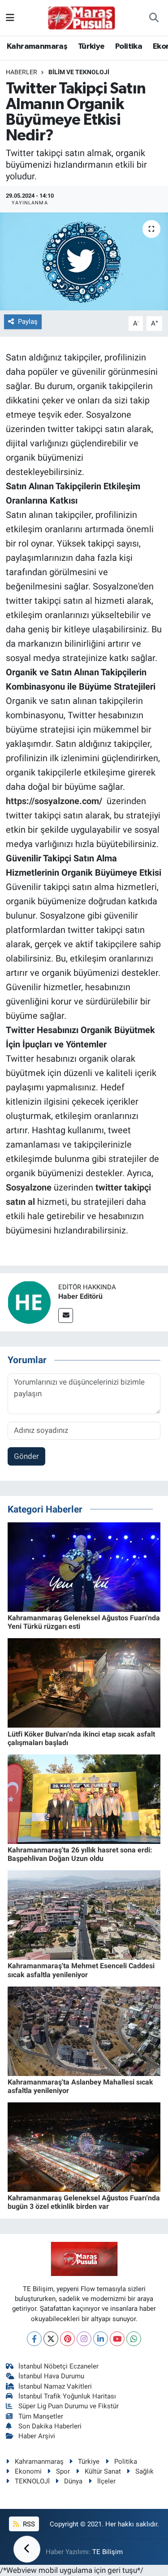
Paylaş (28, 322)
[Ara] (154, 18)
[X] (51, 2339)
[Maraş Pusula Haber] (82, 18)
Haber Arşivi (37, 2436)
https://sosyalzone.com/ (54, 801)
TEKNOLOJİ (32, 2481)
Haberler (22, 72)
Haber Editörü (80, 1296)
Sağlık (144, 2471)
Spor (63, 2471)
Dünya (73, 2481)
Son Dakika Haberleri (50, 2426)
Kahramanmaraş (37, 47)
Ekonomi (28, 2471)
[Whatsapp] (134, 2339)
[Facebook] (34, 2339)
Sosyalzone (29, 1187)
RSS (28, 2524)
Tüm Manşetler (41, 2416)
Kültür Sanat (103, 2471)
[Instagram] (84, 2339)
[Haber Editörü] (29, 1302)
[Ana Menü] (10, 17)
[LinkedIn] (101, 2339)
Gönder (26, 1456)
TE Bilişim (108, 2552)
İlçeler (106, 2481)
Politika (129, 47)
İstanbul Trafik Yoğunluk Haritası (67, 2396)
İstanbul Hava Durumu (51, 2376)
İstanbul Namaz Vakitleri (55, 2386)
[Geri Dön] (27, 2549)
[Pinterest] (67, 2339)
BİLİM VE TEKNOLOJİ (79, 72)
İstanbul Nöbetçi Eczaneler (58, 2366)
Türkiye (91, 47)
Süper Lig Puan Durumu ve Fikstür (69, 2406)
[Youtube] (117, 2339)
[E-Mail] (66, 1316)
